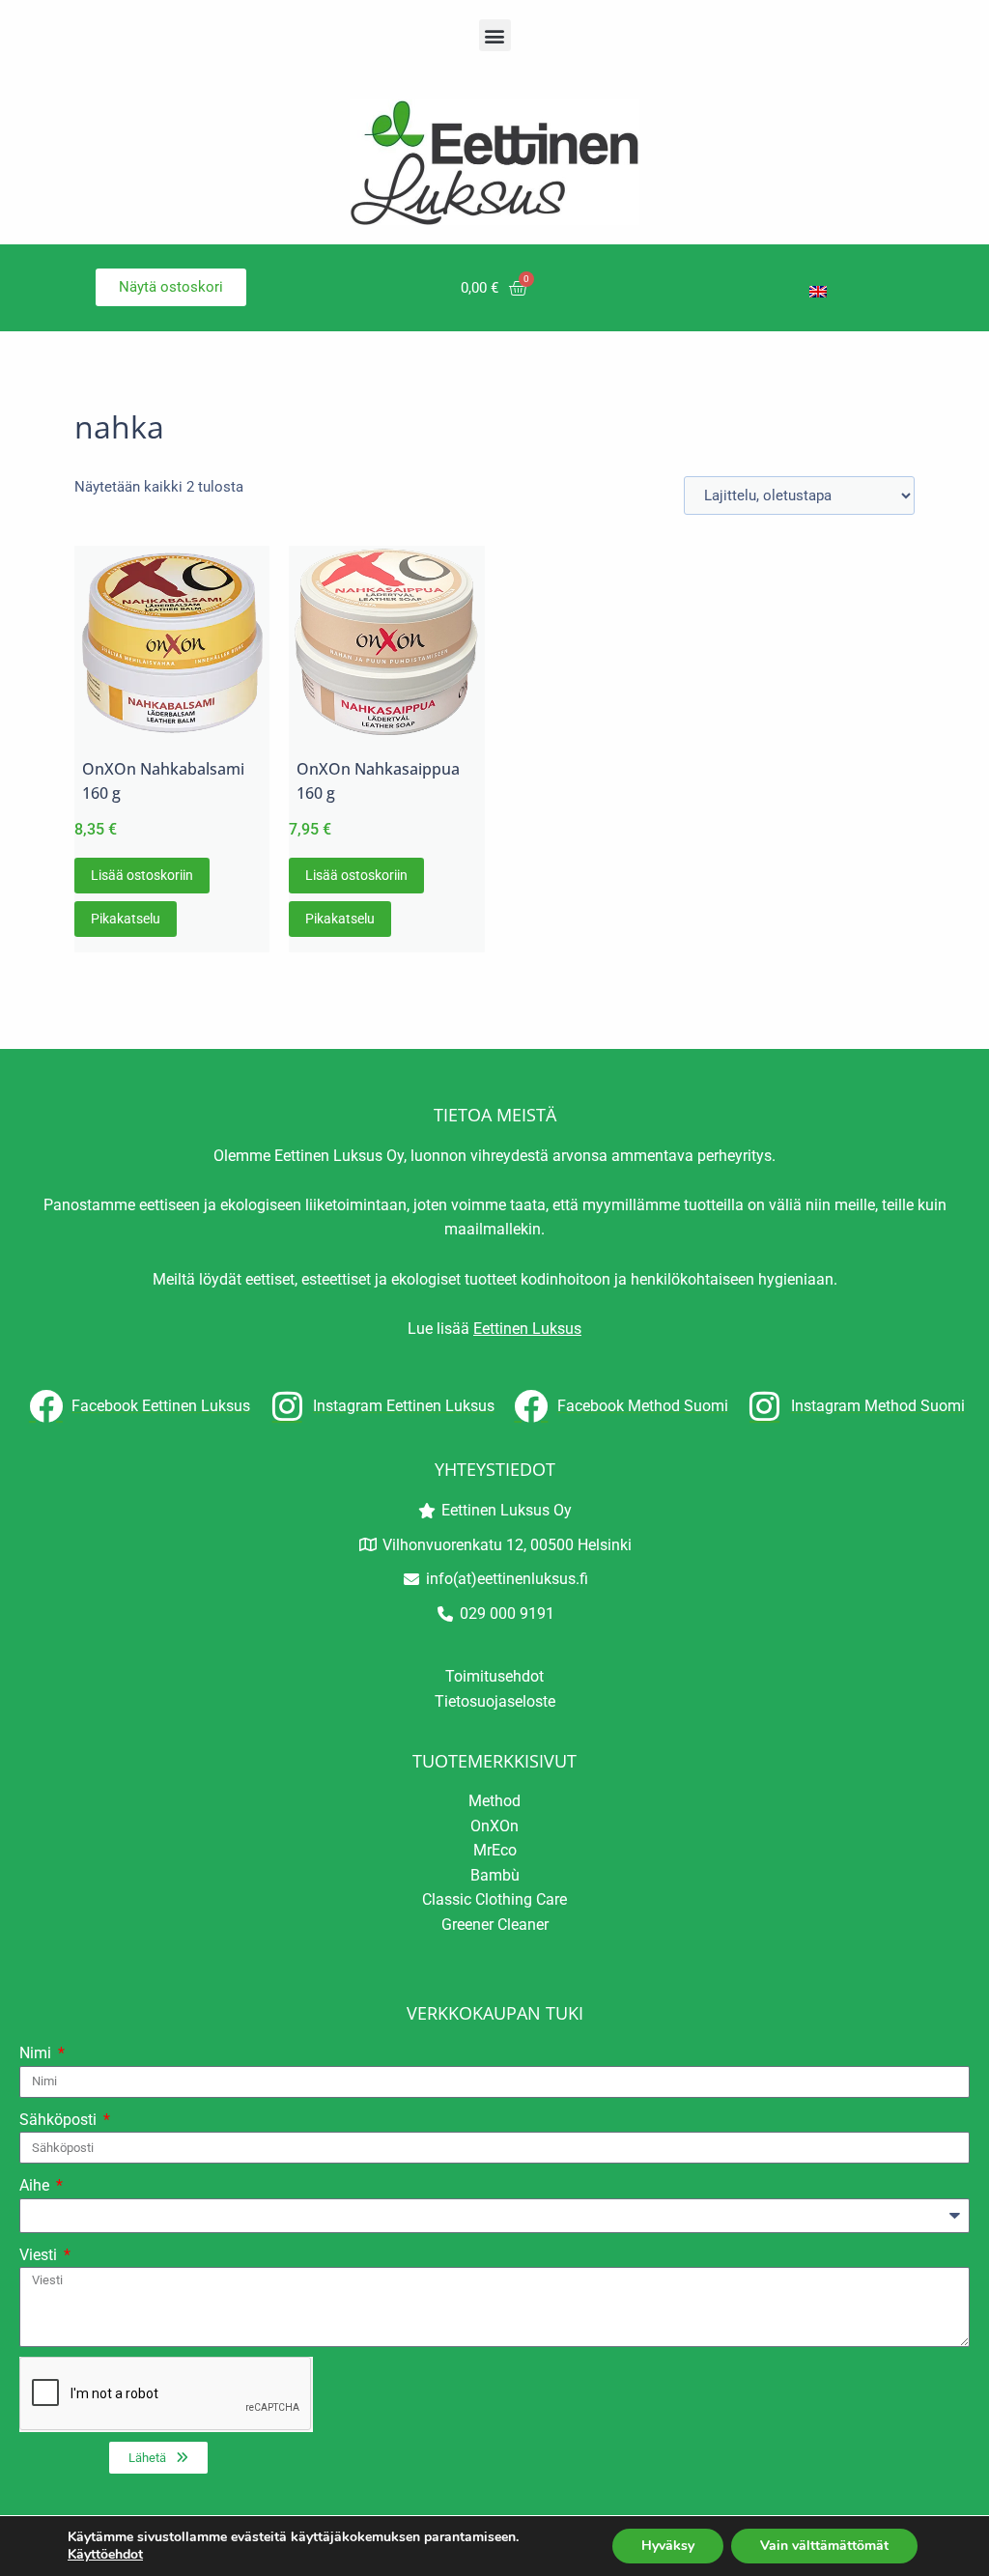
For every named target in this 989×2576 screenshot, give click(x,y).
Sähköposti (60, 2120)
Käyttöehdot (105, 2555)
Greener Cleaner (495, 1925)
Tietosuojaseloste (495, 1701)
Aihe (36, 2185)
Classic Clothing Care (494, 1899)
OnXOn (494, 1826)
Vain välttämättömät (824, 2546)
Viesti (40, 2255)
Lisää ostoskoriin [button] (142, 875)
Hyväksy (668, 2546)
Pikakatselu (126, 919)
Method (494, 1801)
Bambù (495, 1875)
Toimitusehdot (494, 1676)
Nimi (37, 2053)
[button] (495, 35)
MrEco (495, 1850)
